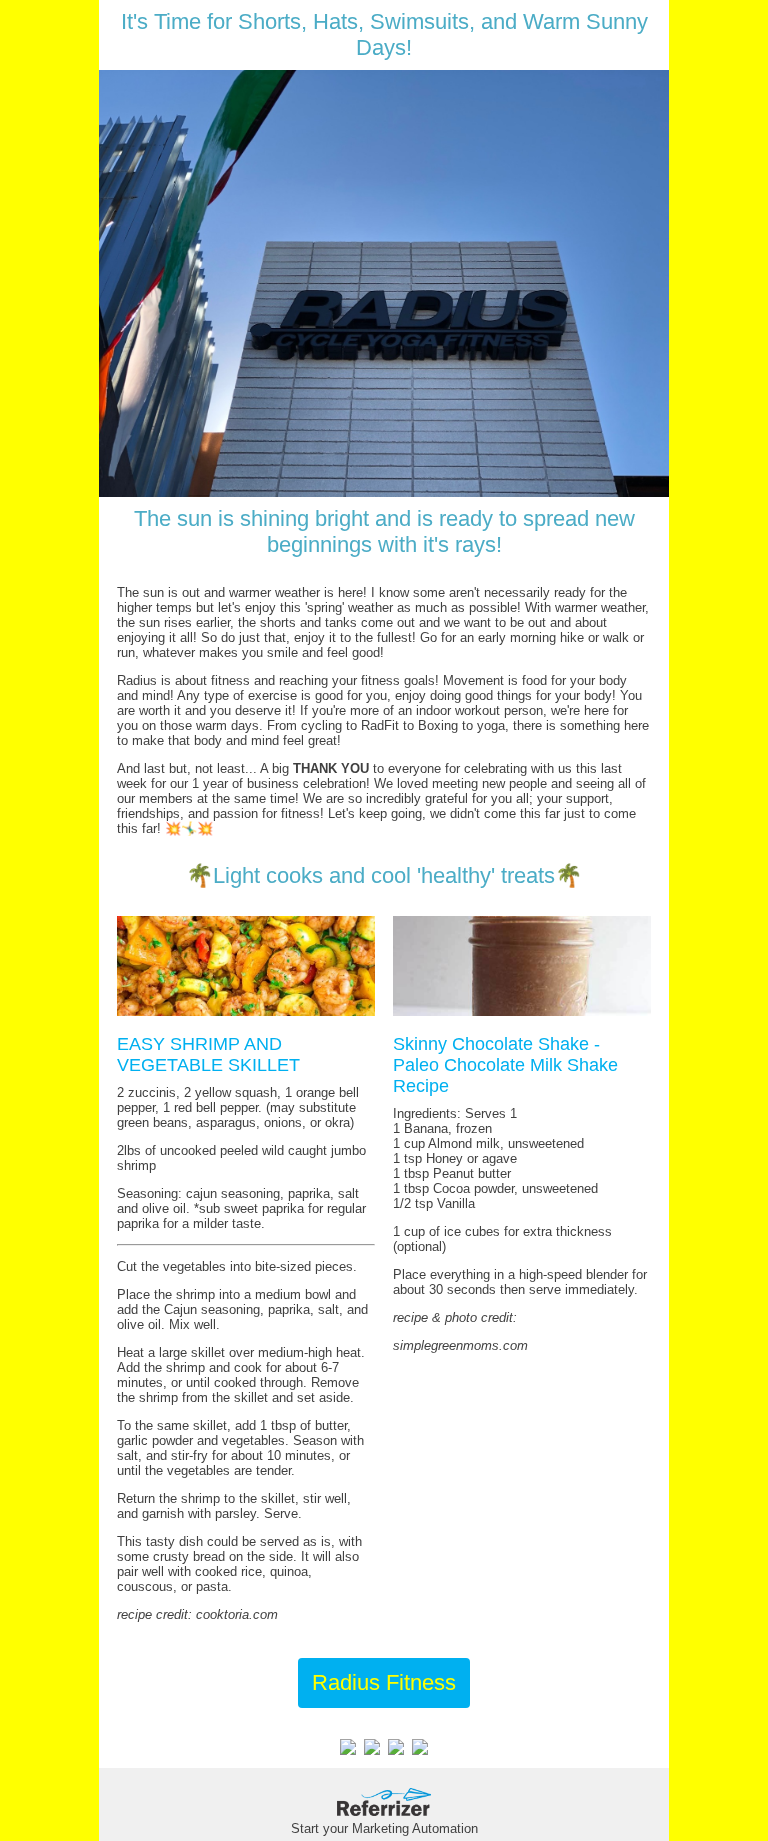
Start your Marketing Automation (384, 1828)
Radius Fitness (384, 1682)
